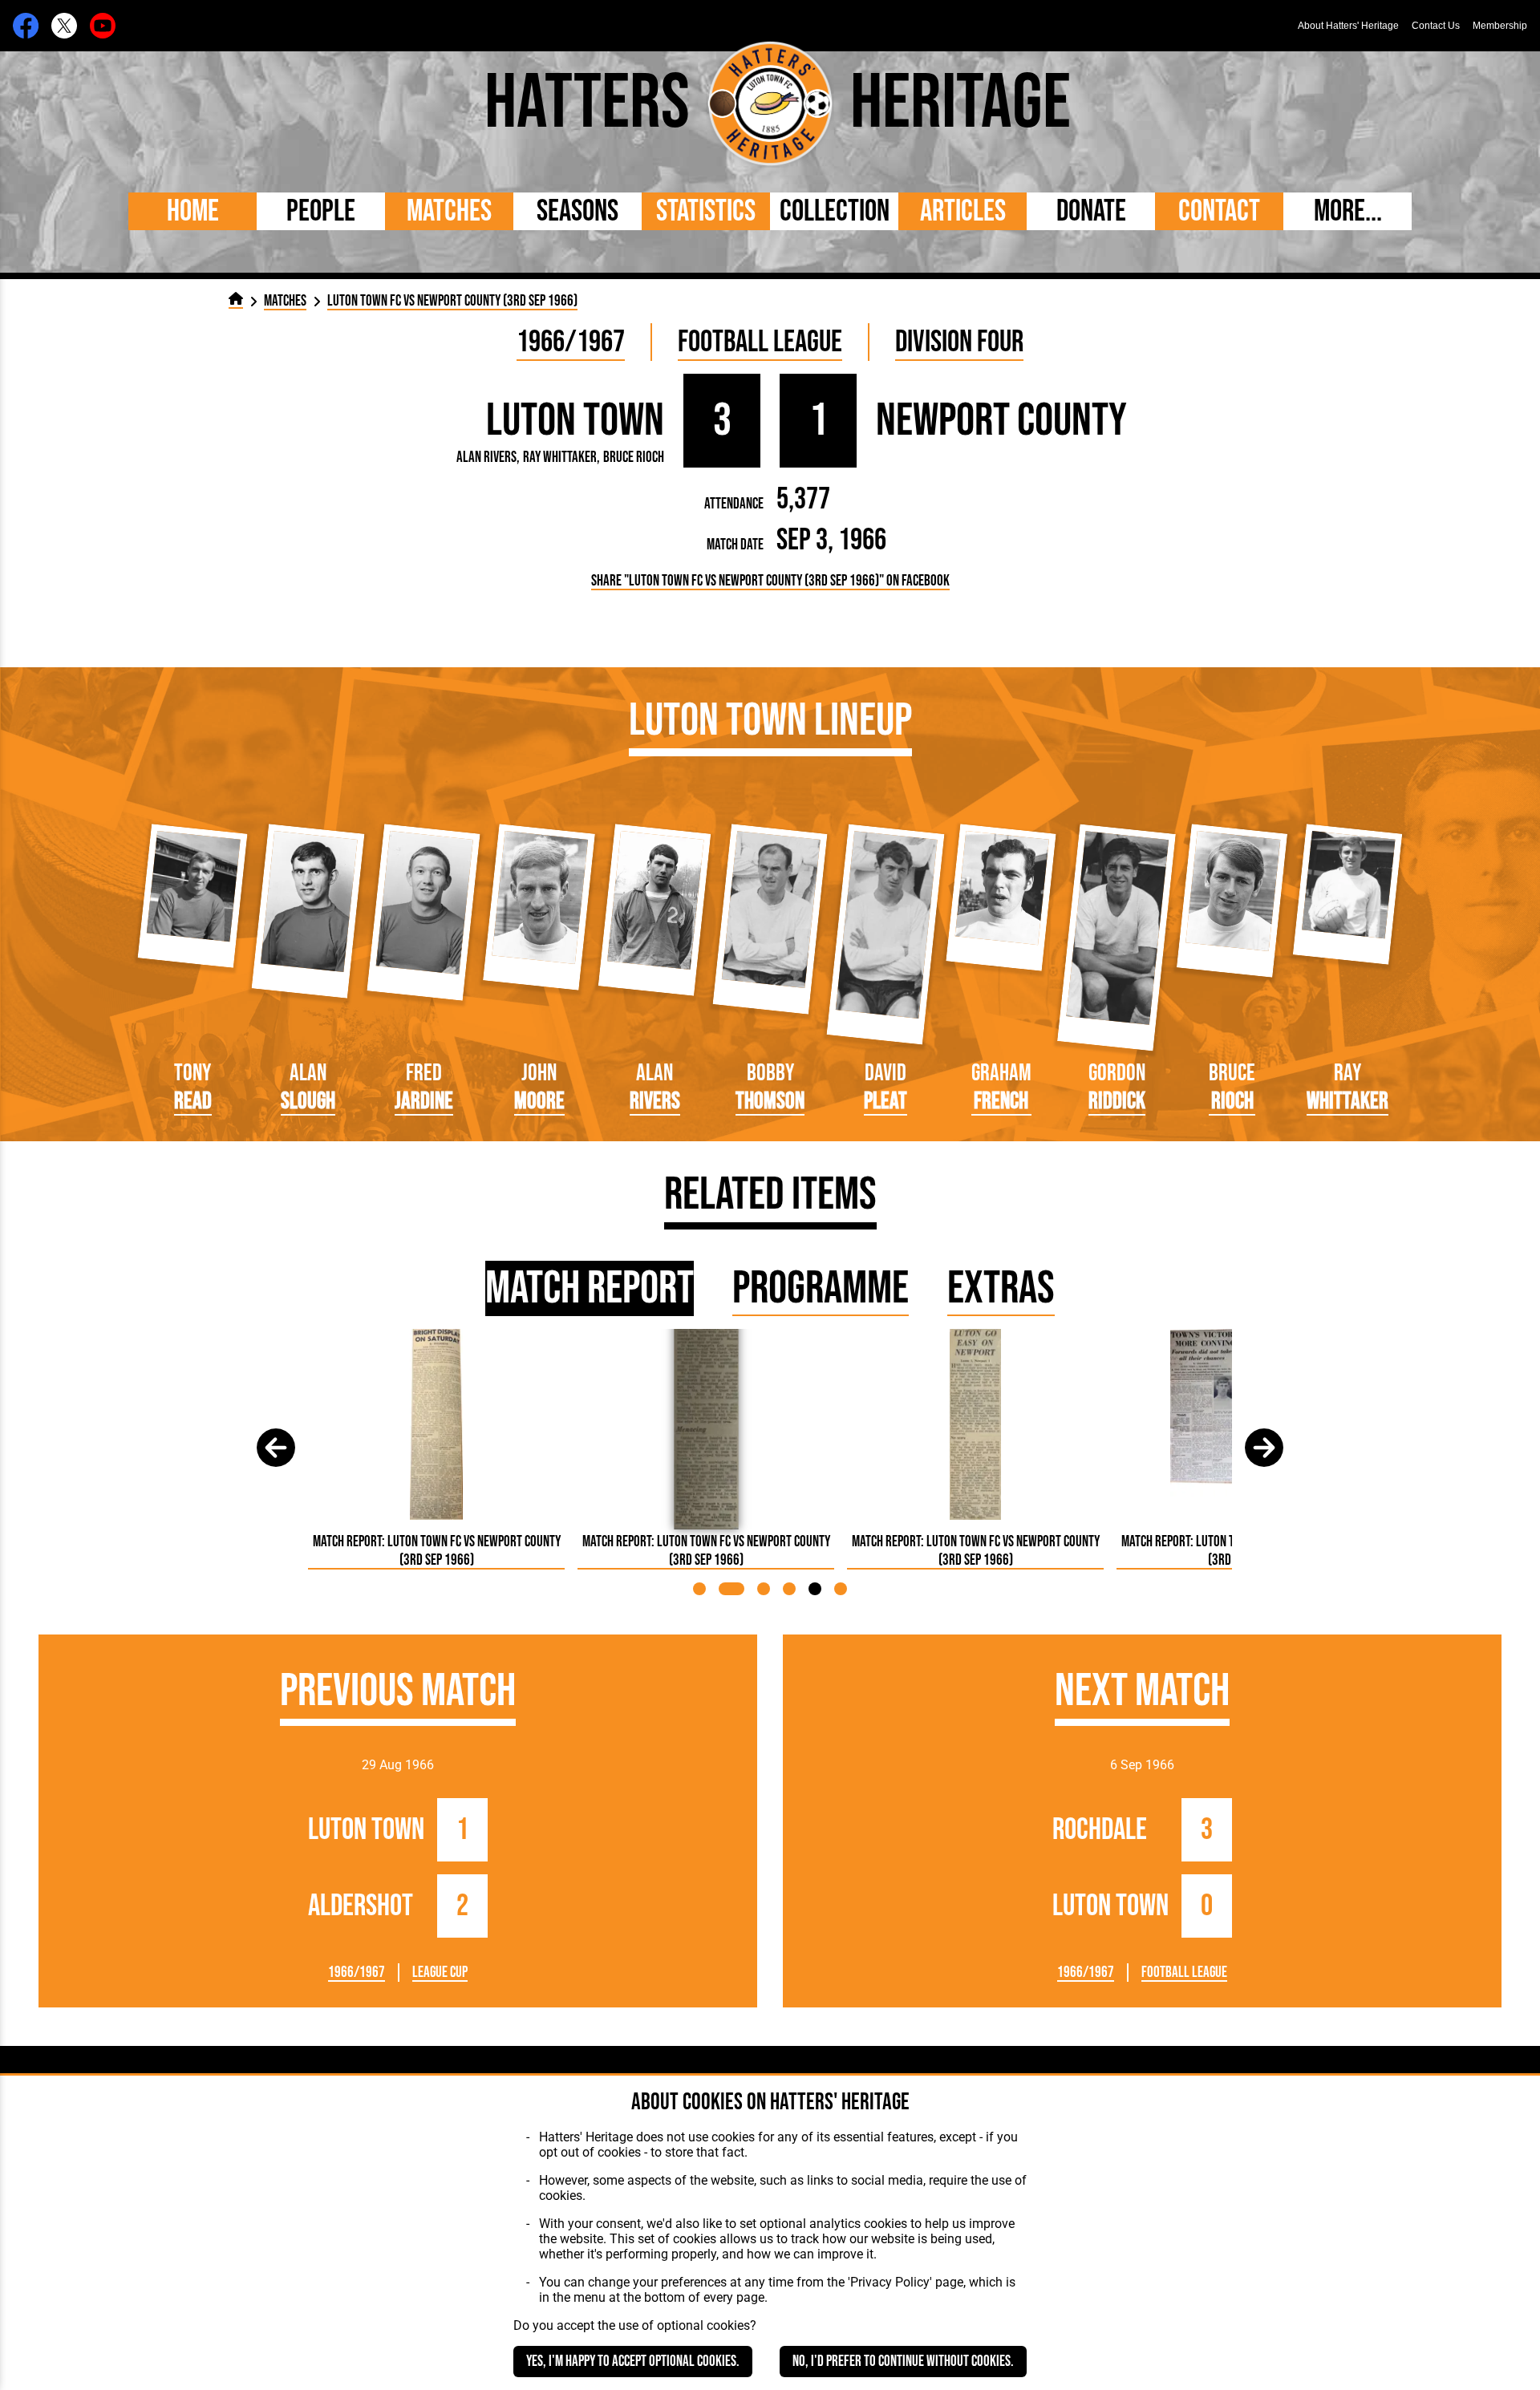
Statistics (706, 211)
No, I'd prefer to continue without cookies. (903, 2362)
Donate (1091, 211)
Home (193, 211)
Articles (963, 211)
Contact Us (1436, 26)
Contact (1219, 211)
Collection (835, 211)
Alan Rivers (486, 458)
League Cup (440, 1973)
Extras (1001, 1288)
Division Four (959, 342)
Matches (449, 211)
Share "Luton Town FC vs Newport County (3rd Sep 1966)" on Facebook (770, 581)
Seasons (577, 211)
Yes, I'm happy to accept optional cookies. (633, 2362)
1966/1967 (571, 342)
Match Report (590, 1288)
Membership (1500, 26)
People (321, 211)
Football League (760, 342)
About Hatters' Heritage (1348, 26)
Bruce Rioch (634, 458)
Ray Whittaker (560, 458)
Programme (821, 1288)
